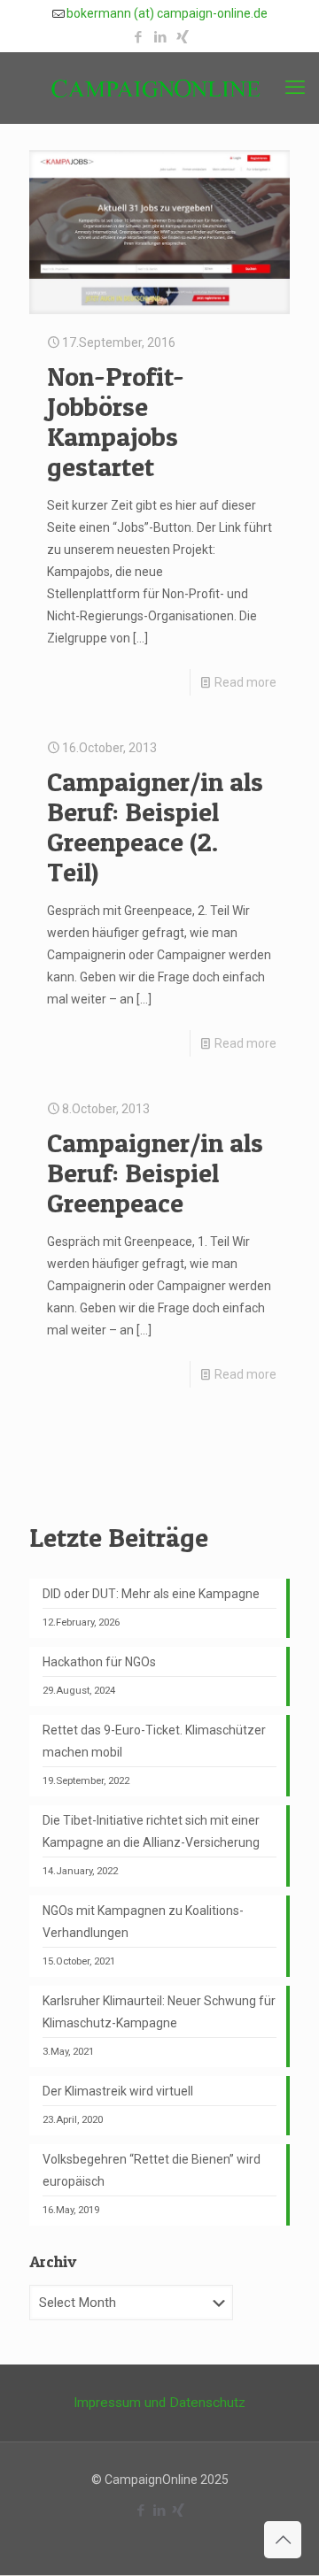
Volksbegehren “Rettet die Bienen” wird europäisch (152, 2170)
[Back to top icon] (283, 2540)
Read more (245, 682)
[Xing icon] (182, 37)
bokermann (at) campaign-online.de (167, 13)
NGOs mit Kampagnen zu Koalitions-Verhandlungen (143, 1922)
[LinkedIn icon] (160, 37)
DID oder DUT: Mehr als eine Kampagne (151, 1594)
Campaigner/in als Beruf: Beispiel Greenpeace (155, 1173)
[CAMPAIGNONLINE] (159, 88)
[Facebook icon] (138, 37)
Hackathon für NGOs (99, 1662)
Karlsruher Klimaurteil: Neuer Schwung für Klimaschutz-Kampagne (159, 2012)
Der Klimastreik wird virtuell (118, 2091)
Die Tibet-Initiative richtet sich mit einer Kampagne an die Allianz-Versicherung (151, 1831)
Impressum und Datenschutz (159, 2403)
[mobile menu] (295, 88)
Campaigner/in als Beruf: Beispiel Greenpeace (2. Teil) (155, 827)
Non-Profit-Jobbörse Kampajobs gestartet (116, 421)
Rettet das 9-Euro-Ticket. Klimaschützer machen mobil (154, 1741)
